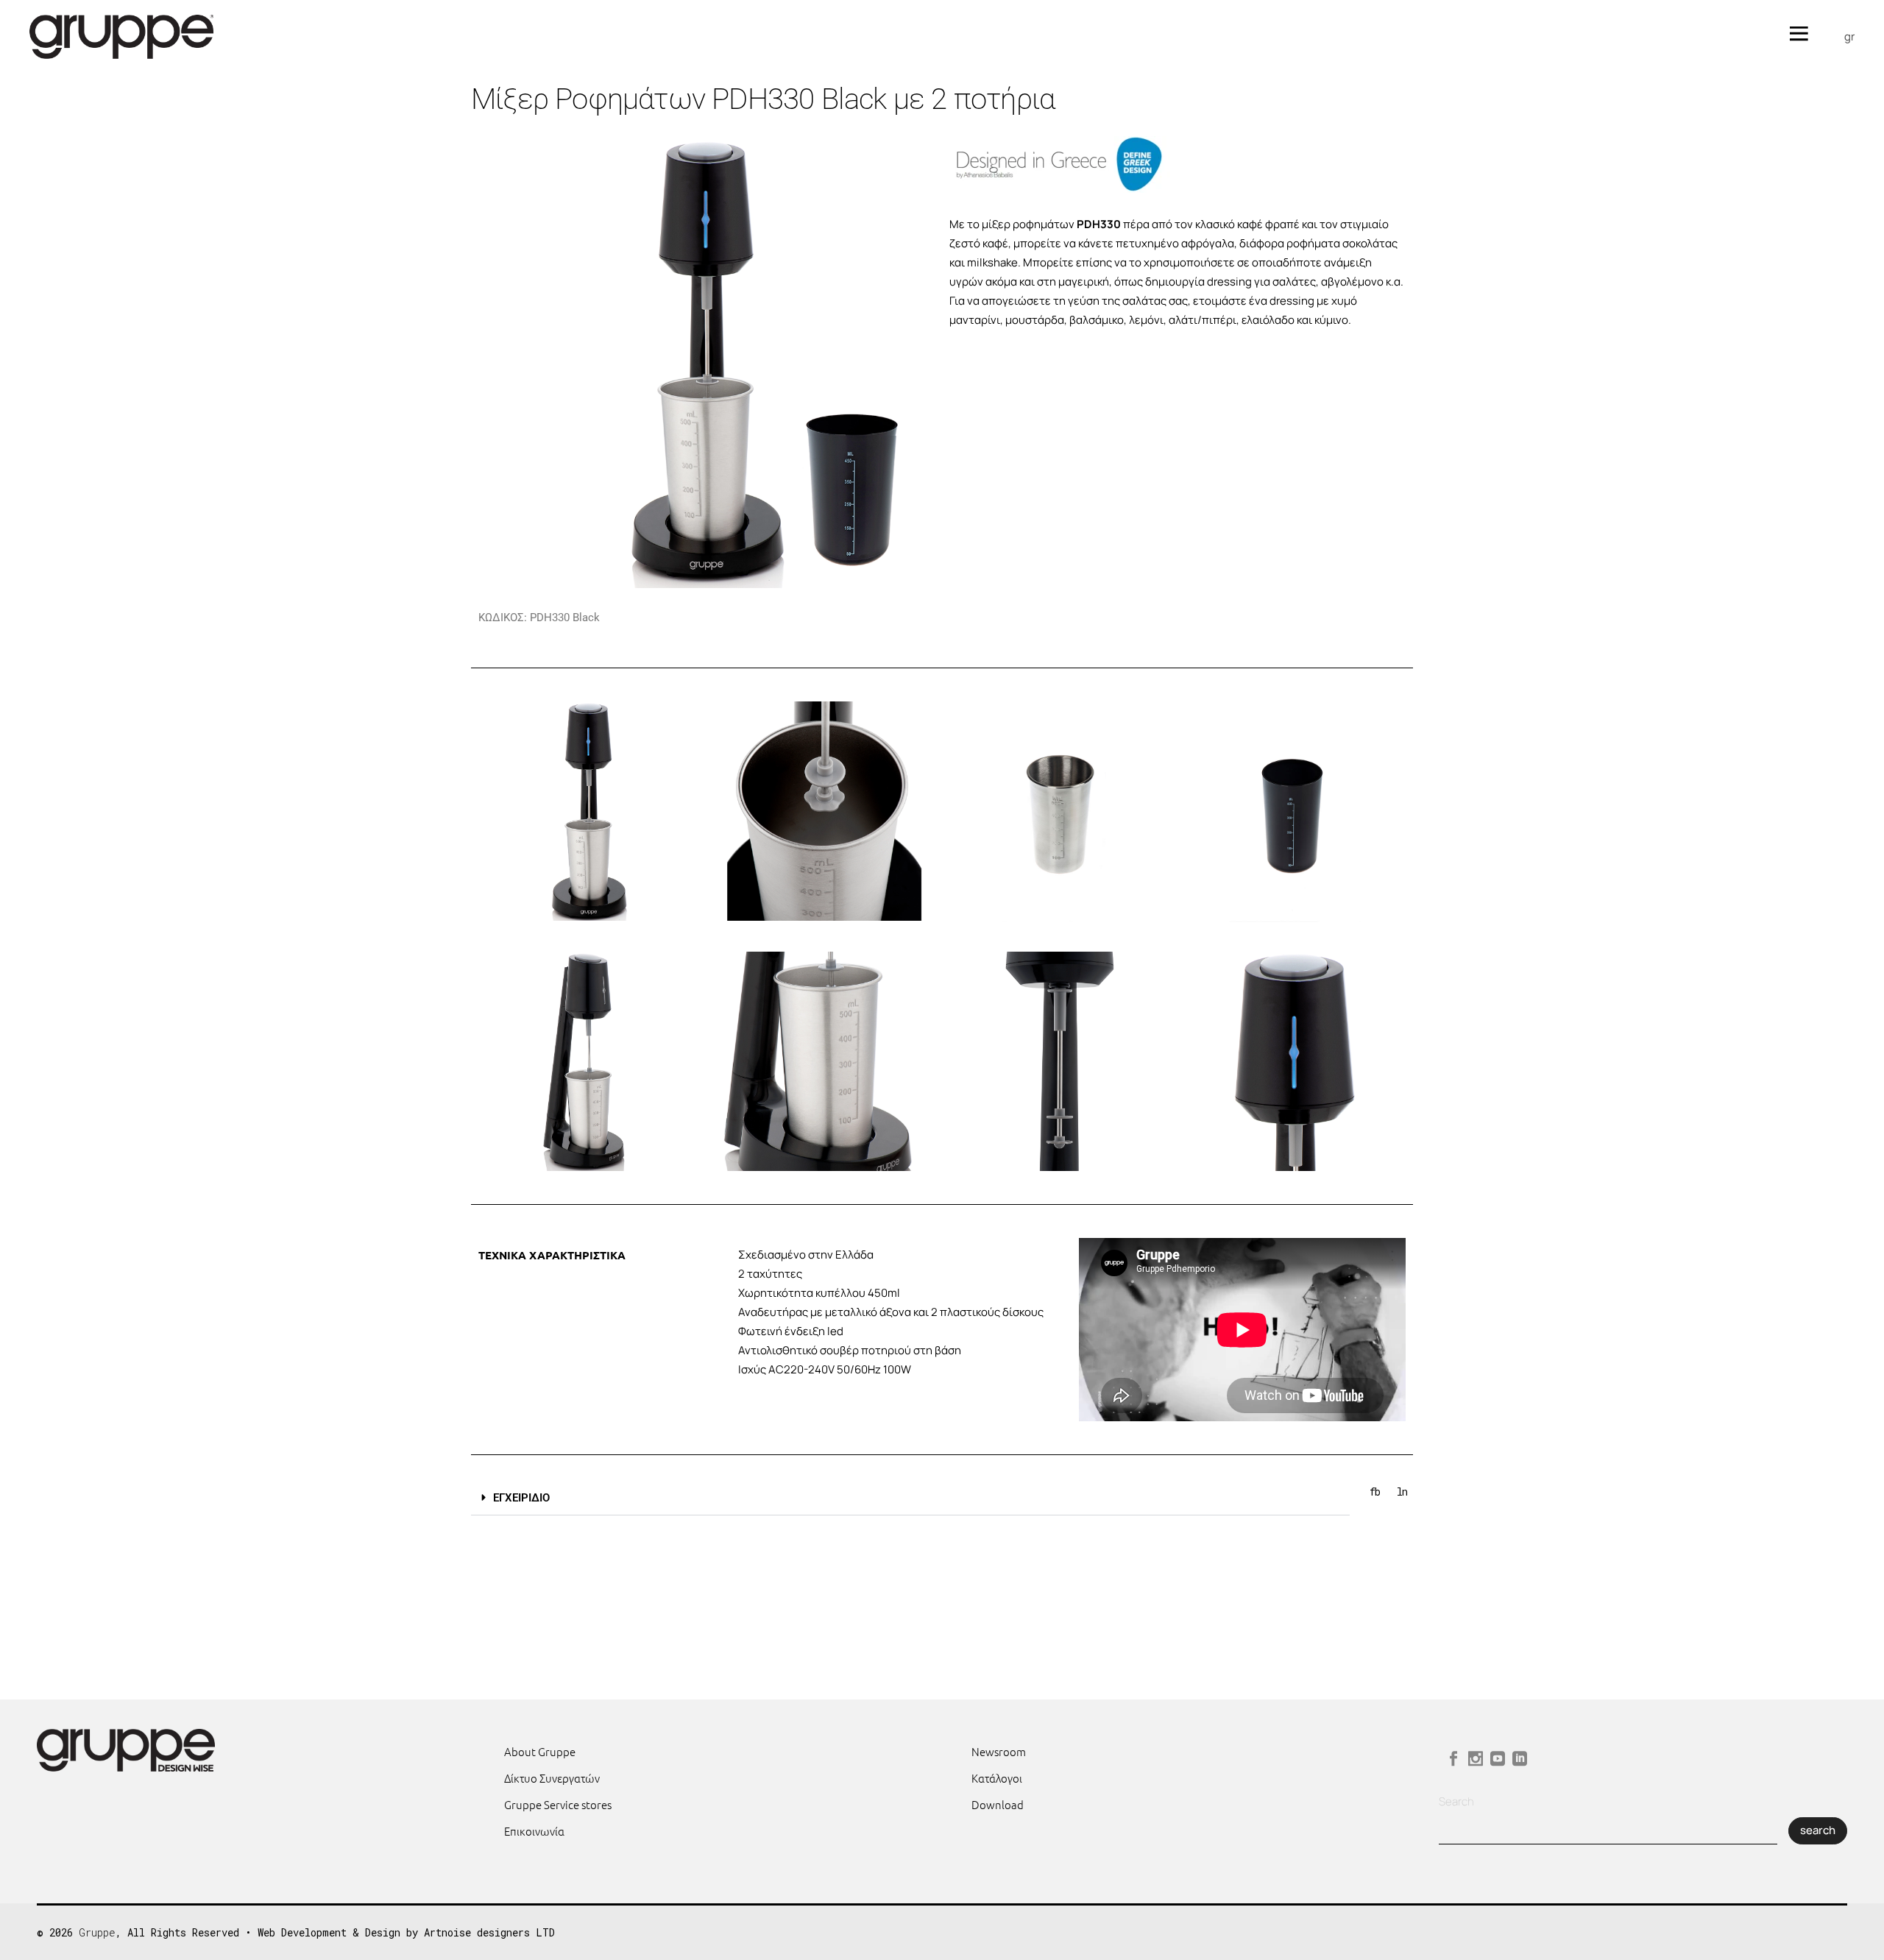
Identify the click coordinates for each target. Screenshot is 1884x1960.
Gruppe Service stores (558, 1804)
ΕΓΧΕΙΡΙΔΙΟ (521, 1498)
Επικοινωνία (534, 1831)
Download (998, 1804)
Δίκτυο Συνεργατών (552, 1778)
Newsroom (999, 1751)
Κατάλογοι (997, 1778)
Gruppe (97, 1932)
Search (1456, 1801)
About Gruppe (540, 1751)
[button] (910, 1498)
